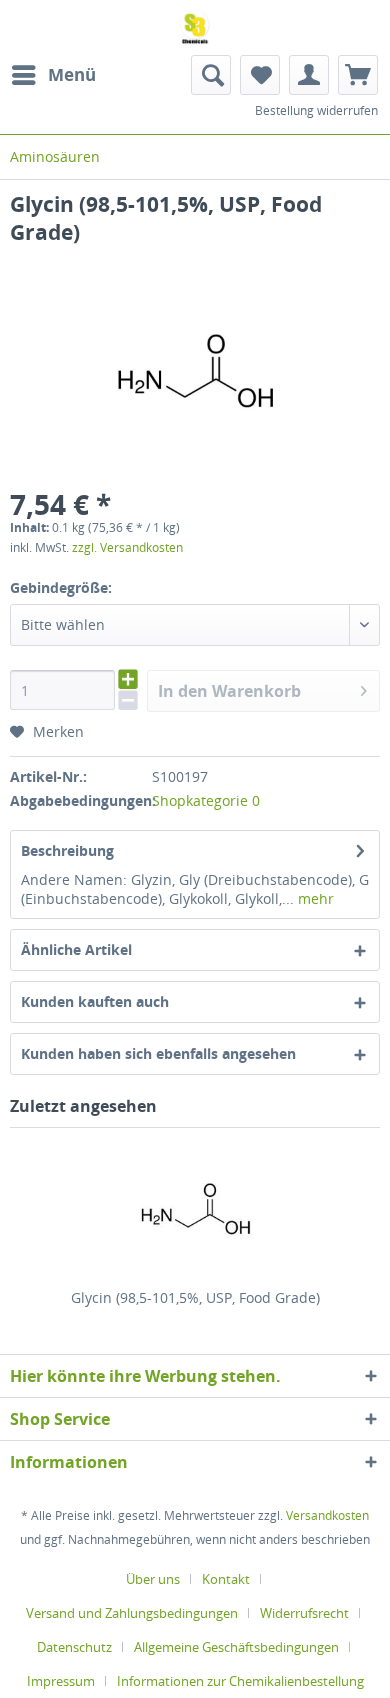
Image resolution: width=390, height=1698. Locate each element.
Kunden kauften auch (95, 1001)
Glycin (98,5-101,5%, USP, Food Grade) (195, 1297)
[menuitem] (53, 75)
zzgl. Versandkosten (127, 547)
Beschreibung (67, 850)
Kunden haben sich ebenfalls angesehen (158, 1053)
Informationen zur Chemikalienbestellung (240, 1681)
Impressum (61, 1681)
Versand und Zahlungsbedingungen (132, 1613)
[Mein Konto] (309, 75)
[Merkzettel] (260, 75)
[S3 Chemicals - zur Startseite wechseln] (195, 27)
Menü (72, 74)
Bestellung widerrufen (316, 110)
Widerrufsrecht (304, 1613)
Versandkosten (327, 1515)
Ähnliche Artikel (76, 949)
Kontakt (226, 1579)
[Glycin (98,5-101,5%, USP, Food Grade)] (195, 1208)
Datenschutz (74, 1647)
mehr (314, 898)
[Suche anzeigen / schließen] (211, 75)
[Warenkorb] (358, 75)
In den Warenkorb (229, 691)
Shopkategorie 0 (206, 800)
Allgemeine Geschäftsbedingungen (236, 1647)
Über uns (153, 1579)
